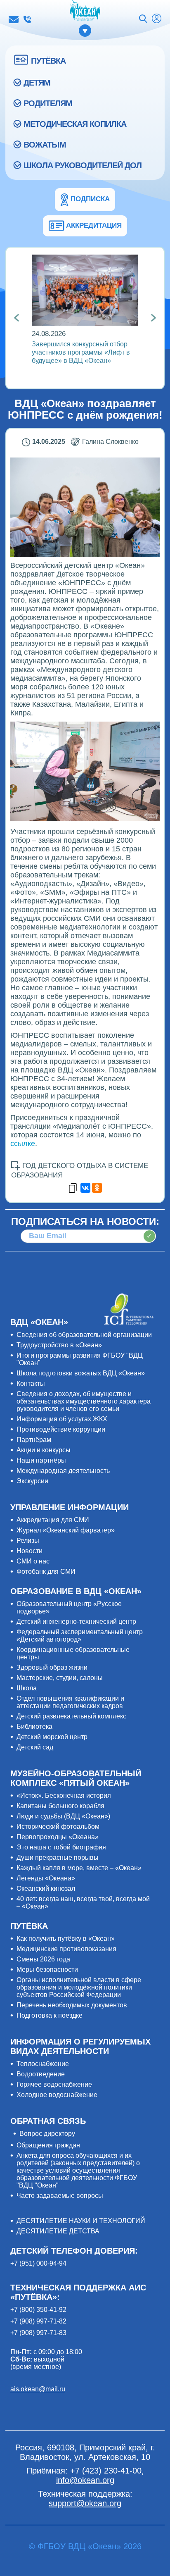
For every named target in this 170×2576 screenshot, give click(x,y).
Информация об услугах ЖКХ (62, 1419)
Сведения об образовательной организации (84, 1335)
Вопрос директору (47, 2134)
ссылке (23, 1144)
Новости (30, 1551)
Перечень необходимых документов (72, 2005)
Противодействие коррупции (61, 1429)
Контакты (31, 1383)
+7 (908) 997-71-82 (38, 2321)
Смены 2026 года (43, 1959)
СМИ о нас (33, 1561)
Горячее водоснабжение (54, 2084)
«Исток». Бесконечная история (64, 1796)
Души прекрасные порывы (58, 1858)
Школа (27, 1688)
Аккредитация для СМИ (53, 1520)
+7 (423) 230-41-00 (27, 19)
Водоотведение (41, 2074)
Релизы (28, 1541)
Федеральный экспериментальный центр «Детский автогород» (80, 1636)
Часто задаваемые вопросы (60, 2196)
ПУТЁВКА (48, 61)
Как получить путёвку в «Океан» (66, 1939)
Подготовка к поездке (50, 2015)
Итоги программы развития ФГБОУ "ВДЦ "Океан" (80, 1359)
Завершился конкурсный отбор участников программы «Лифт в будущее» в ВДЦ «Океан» (81, 352)
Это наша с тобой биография (61, 1847)
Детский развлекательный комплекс (71, 1716)
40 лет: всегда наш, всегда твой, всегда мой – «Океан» (83, 1903)
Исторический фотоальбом (58, 1827)
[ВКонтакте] (85, 1188)
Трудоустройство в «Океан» (59, 1345)
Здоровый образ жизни (52, 1667)
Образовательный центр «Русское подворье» (69, 1607)
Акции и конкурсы (44, 1450)
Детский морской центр (52, 1737)
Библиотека (34, 1726)
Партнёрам (34, 1440)
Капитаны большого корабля (60, 1806)
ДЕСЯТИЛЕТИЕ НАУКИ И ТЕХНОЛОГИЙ (81, 2221)
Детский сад (35, 1747)
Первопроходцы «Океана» (58, 1837)
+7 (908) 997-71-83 (38, 2333)
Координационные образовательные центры (73, 1653)
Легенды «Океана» (46, 1878)
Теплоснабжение (43, 2064)
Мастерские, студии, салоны (60, 1678)
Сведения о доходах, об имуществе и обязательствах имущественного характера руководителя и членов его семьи (84, 1401)
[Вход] (157, 19)
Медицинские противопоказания (66, 1949)
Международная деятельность (63, 1471)
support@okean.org (85, 2503)
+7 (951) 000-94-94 (38, 2263)
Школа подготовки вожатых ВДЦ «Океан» (81, 1373)
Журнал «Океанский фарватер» (66, 1530)
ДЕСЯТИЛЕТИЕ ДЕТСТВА (58, 2231)
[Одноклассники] (97, 1188)
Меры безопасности (47, 1970)
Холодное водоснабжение (57, 2095)
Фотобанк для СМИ (46, 1572)
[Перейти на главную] (85, 11)
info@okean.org (14, 19)
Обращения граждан (48, 2145)
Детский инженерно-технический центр (76, 1622)
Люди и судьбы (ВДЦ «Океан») (63, 1816)
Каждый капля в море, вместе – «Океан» (79, 1868)
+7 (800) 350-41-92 (38, 2310)
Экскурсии (32, 1481)
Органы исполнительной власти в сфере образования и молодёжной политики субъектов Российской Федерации (79, 1987)
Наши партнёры (41, 1460)
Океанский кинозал (46, 1889)
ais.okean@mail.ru (38, 2389)
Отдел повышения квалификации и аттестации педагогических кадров (70, 1702)
